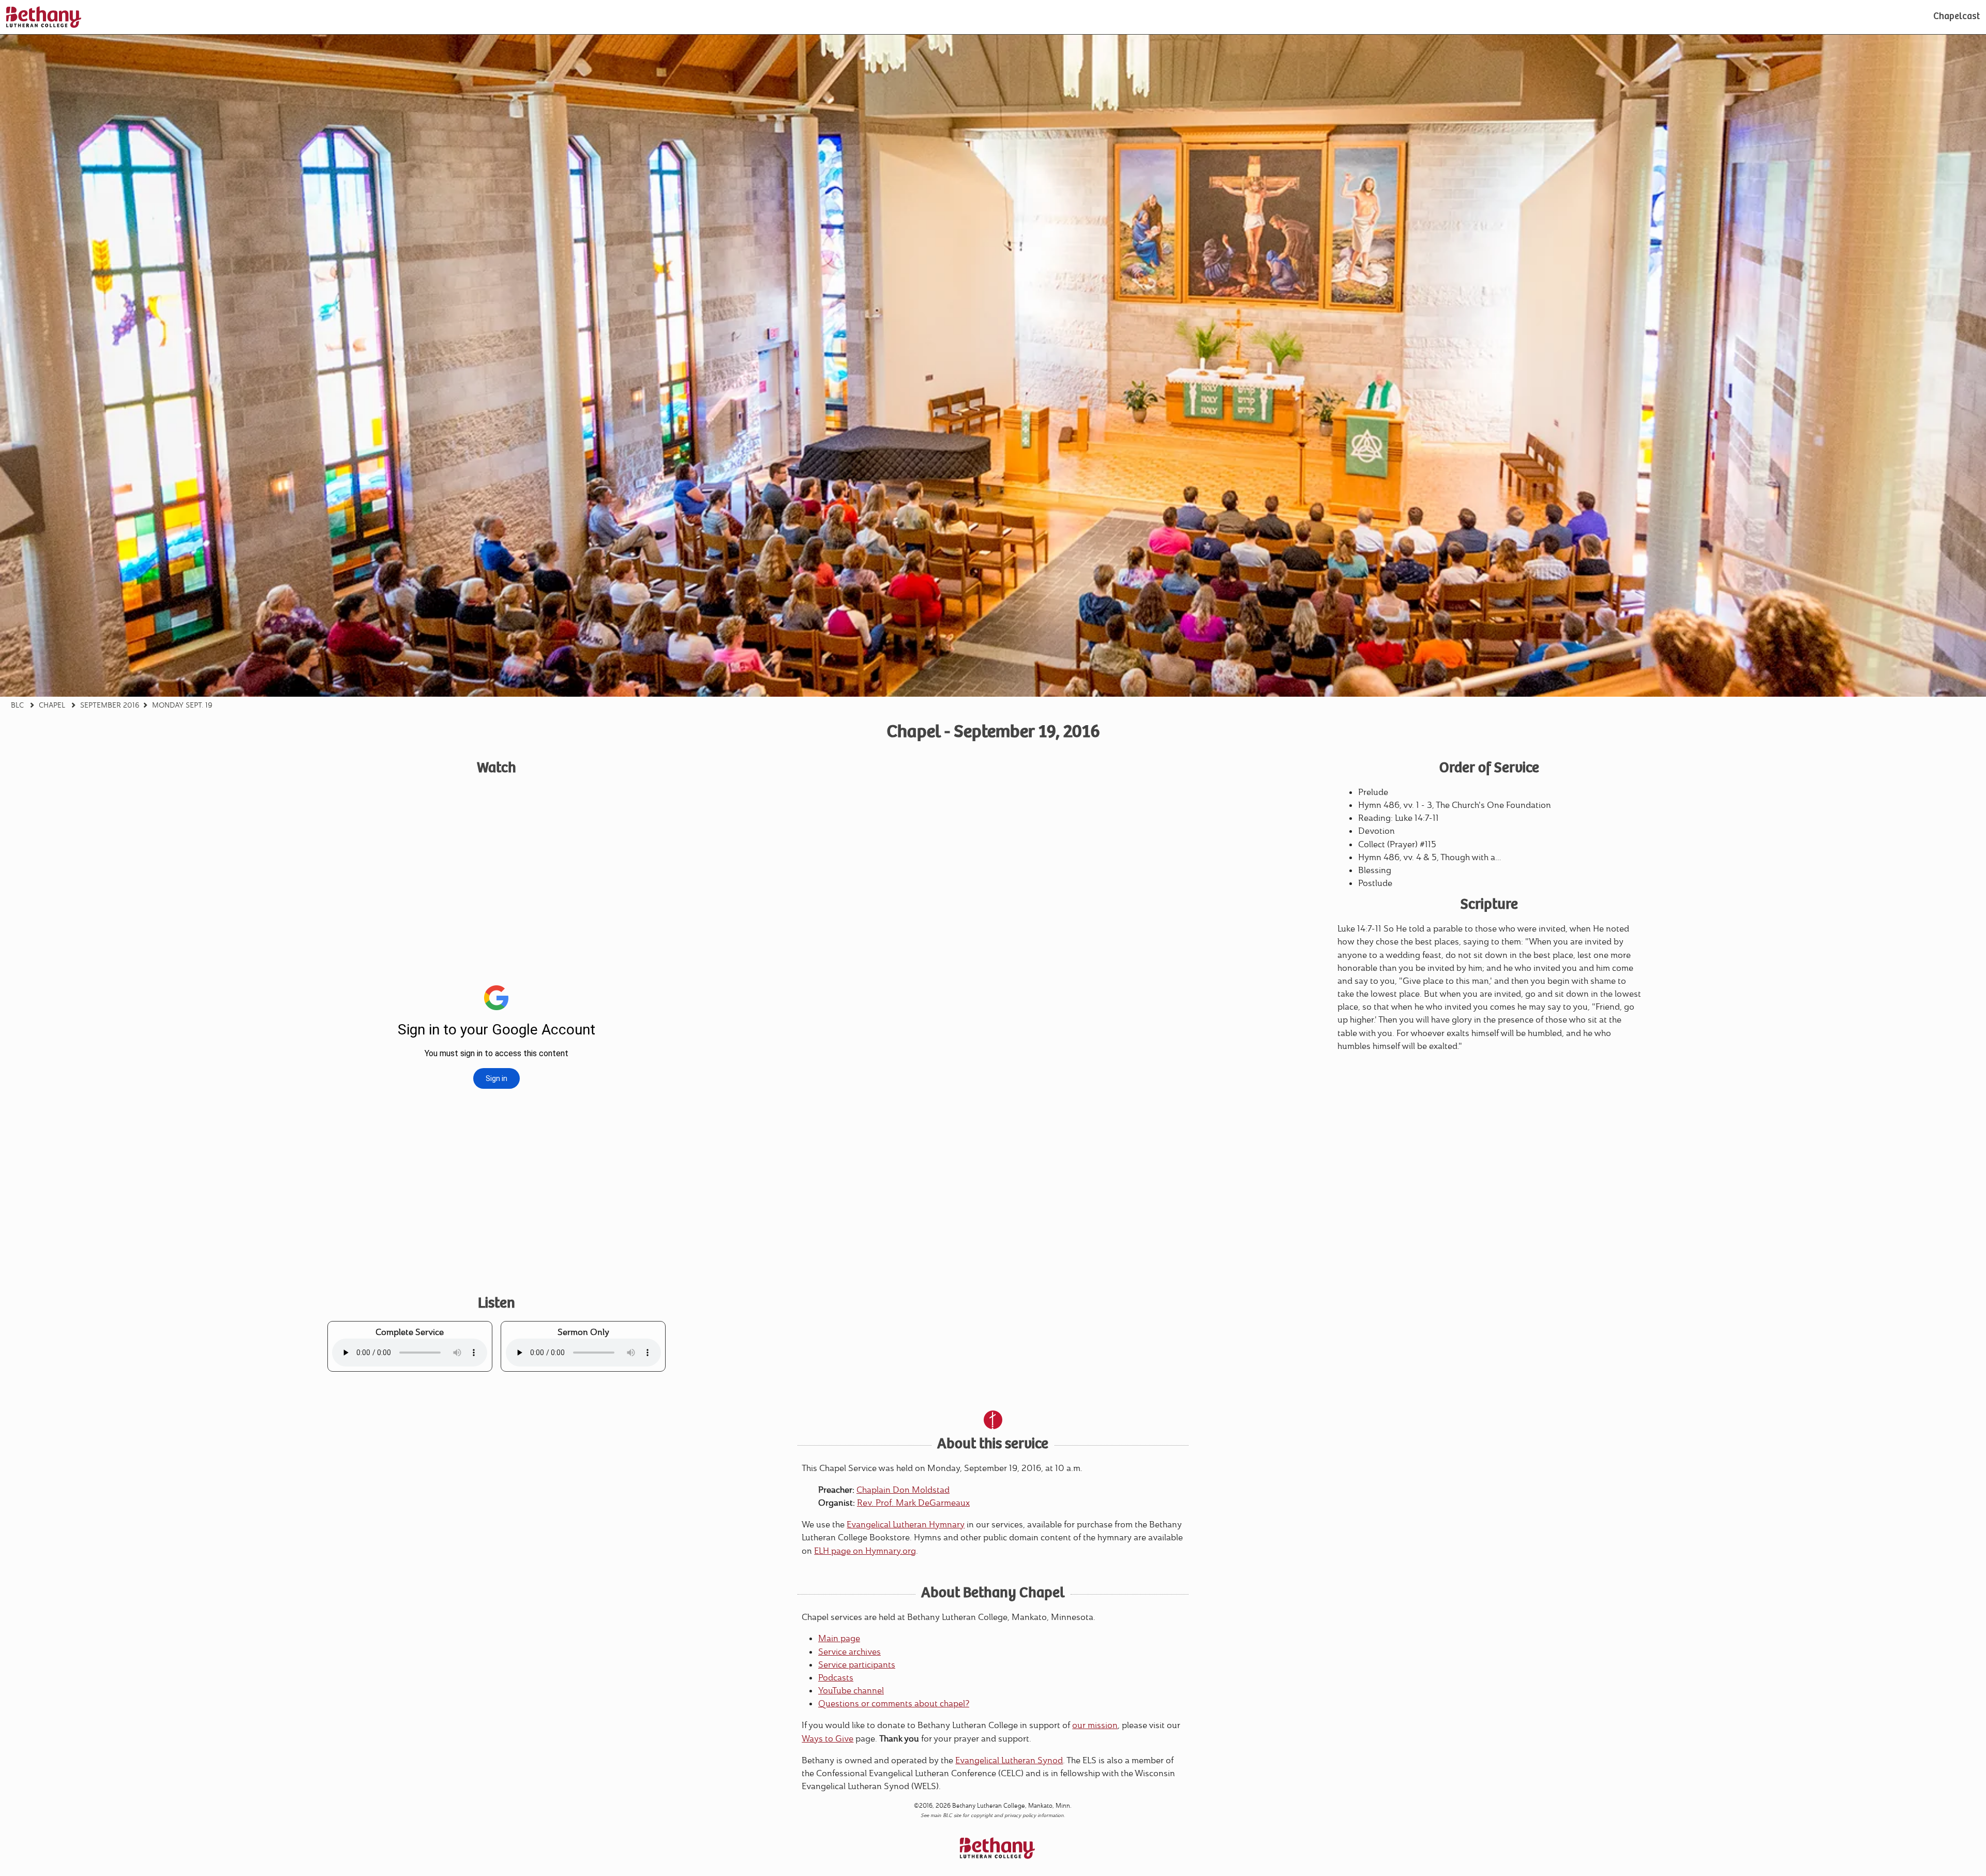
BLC (17, 705)
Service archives (849, 1652)
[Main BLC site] (44, 17)
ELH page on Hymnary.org (865, 1551)
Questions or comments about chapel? (894, 1704)
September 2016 (110, 705)
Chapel (52, 705)
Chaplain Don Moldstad (903, 1490)
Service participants (857, 1665)
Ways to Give (827, 1739)
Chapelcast (1957, 17)
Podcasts (836, 1678)
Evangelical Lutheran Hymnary (906, 1525)
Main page (839, 1638)
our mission (1095, 1725)
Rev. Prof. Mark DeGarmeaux (913, 1503)
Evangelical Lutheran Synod (1009, 1760)
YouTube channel (851, 1691)
